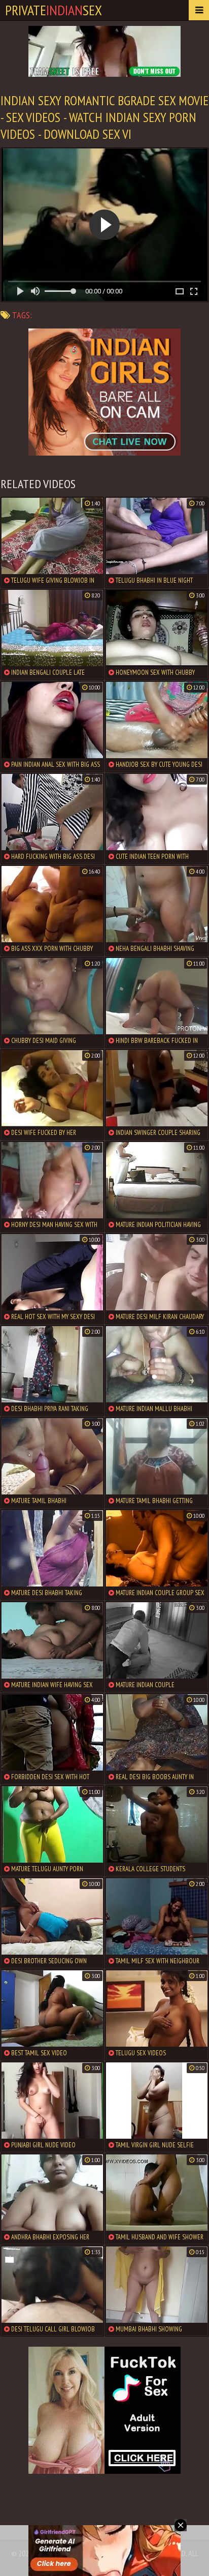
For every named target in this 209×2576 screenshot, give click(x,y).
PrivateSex (54, 10)
